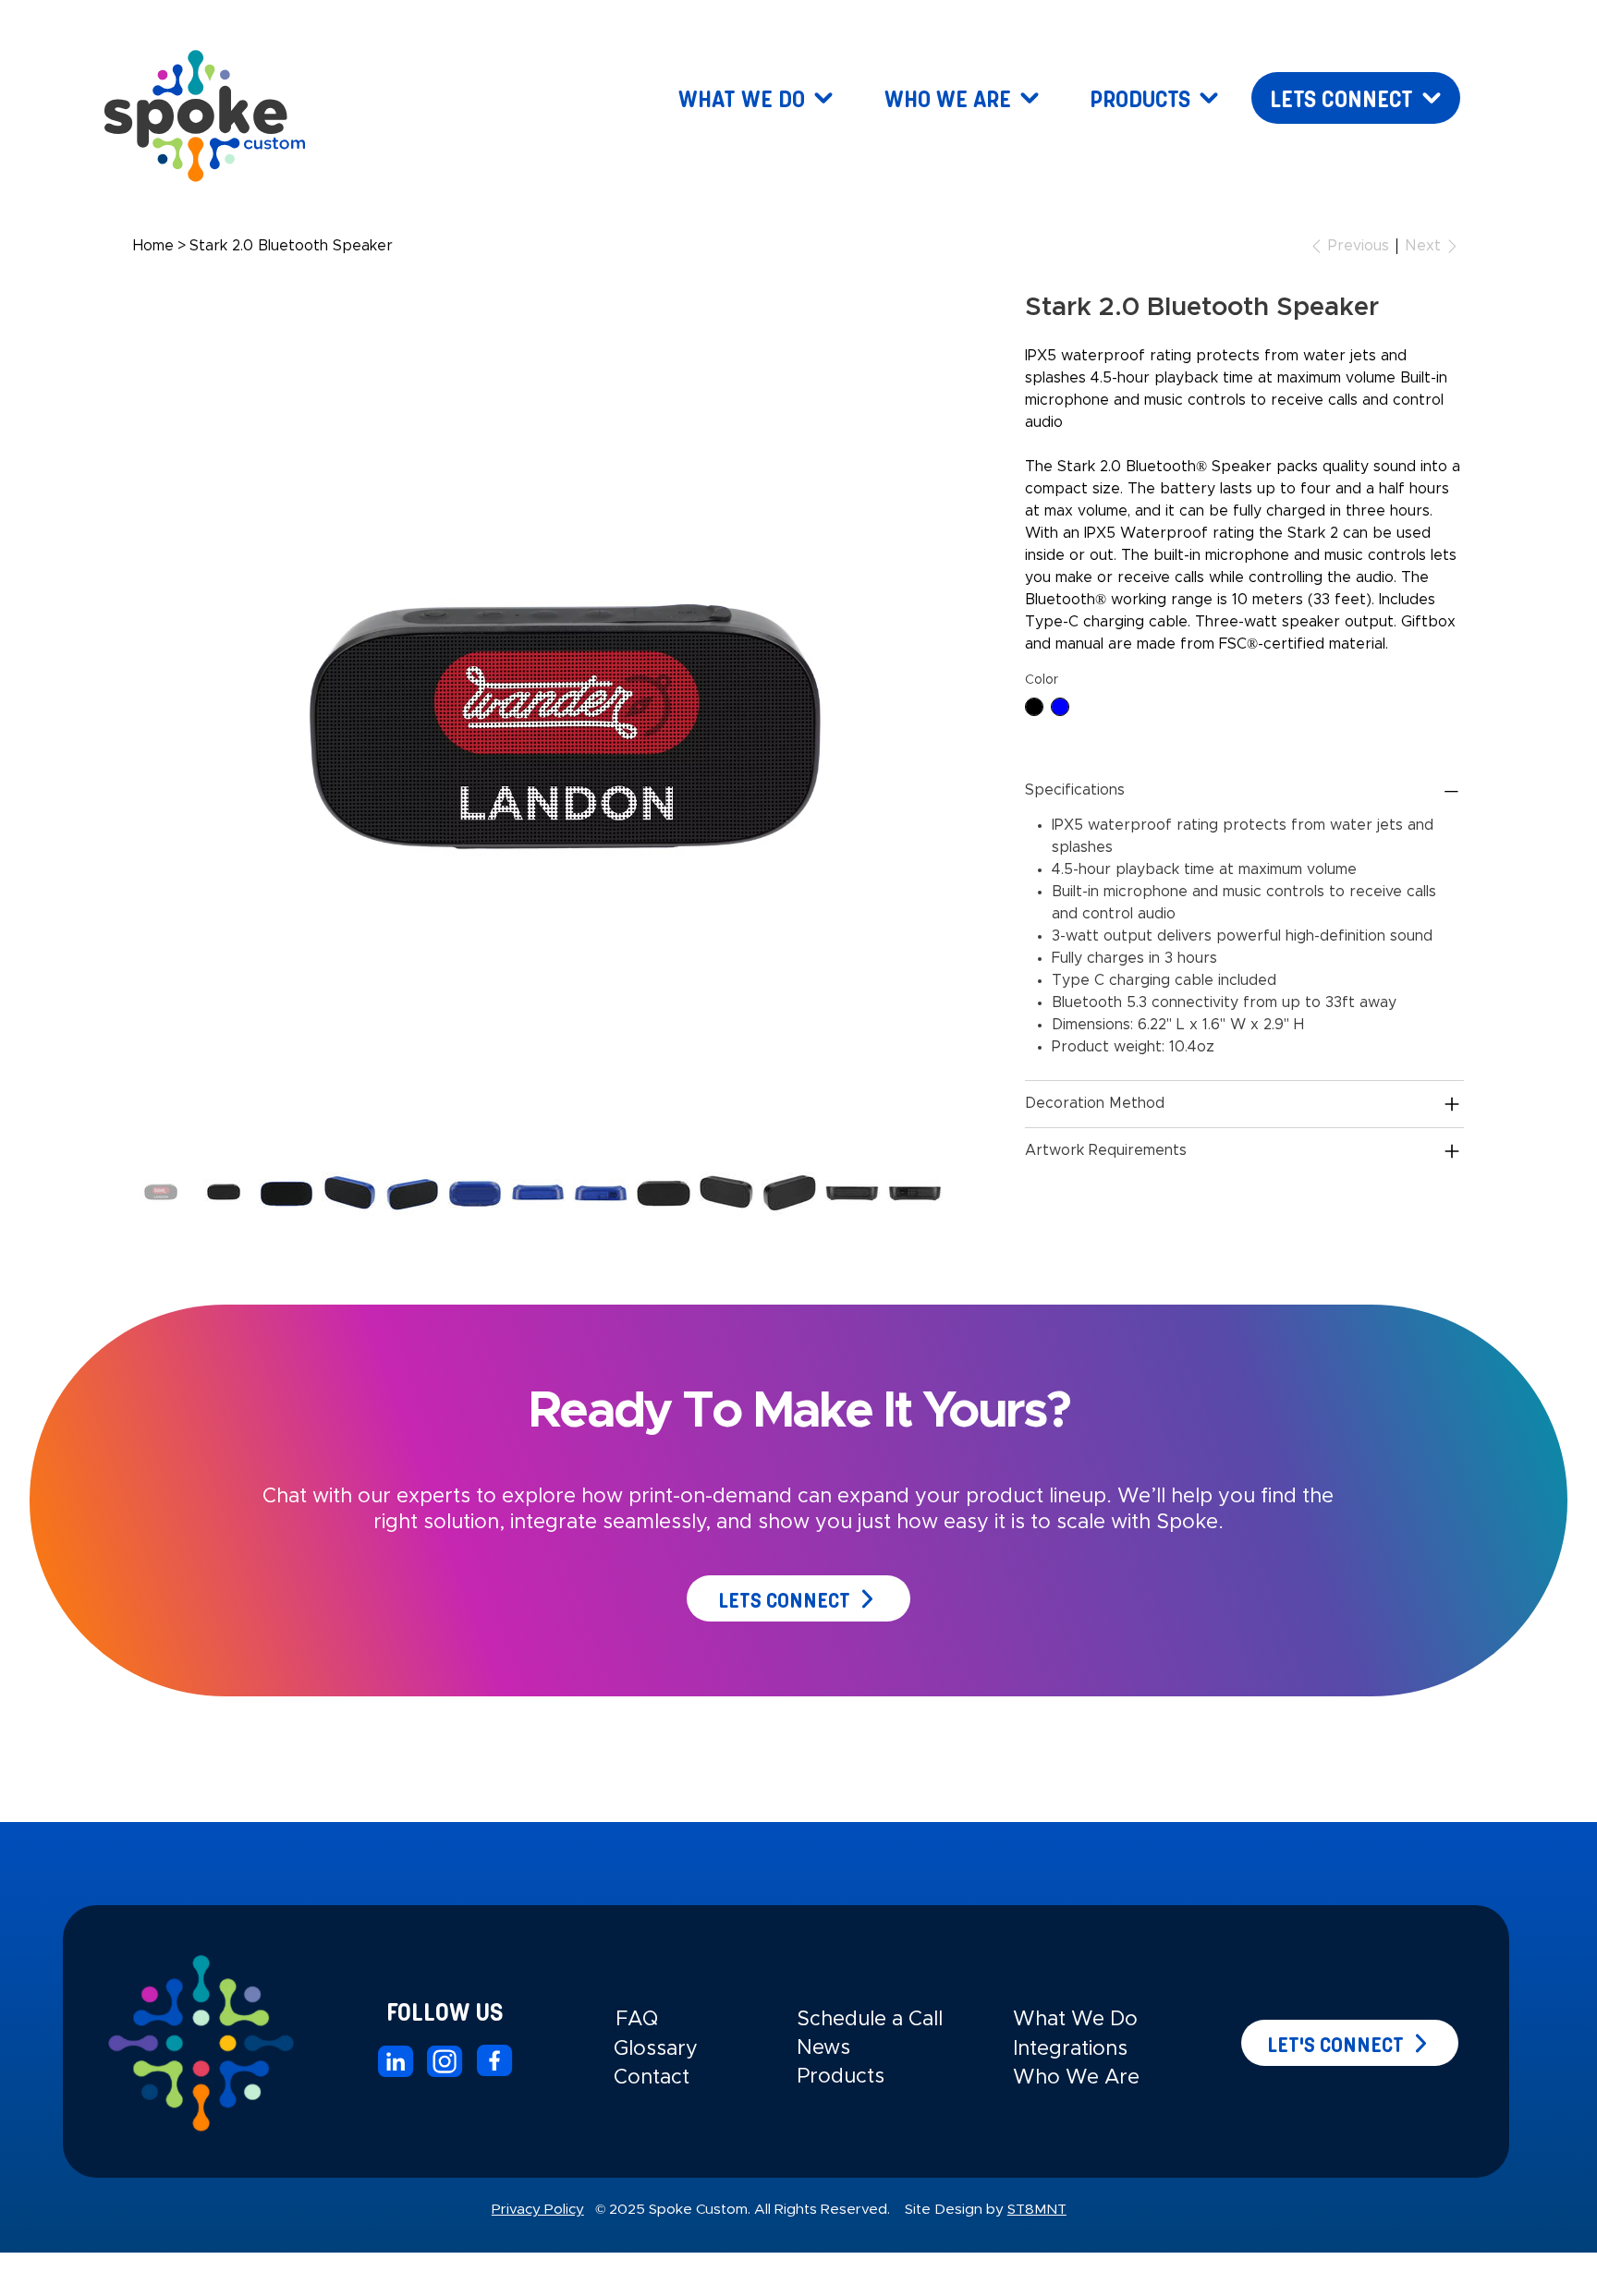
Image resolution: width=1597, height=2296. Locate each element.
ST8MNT (1037, 2210)
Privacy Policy (538, 2210)
